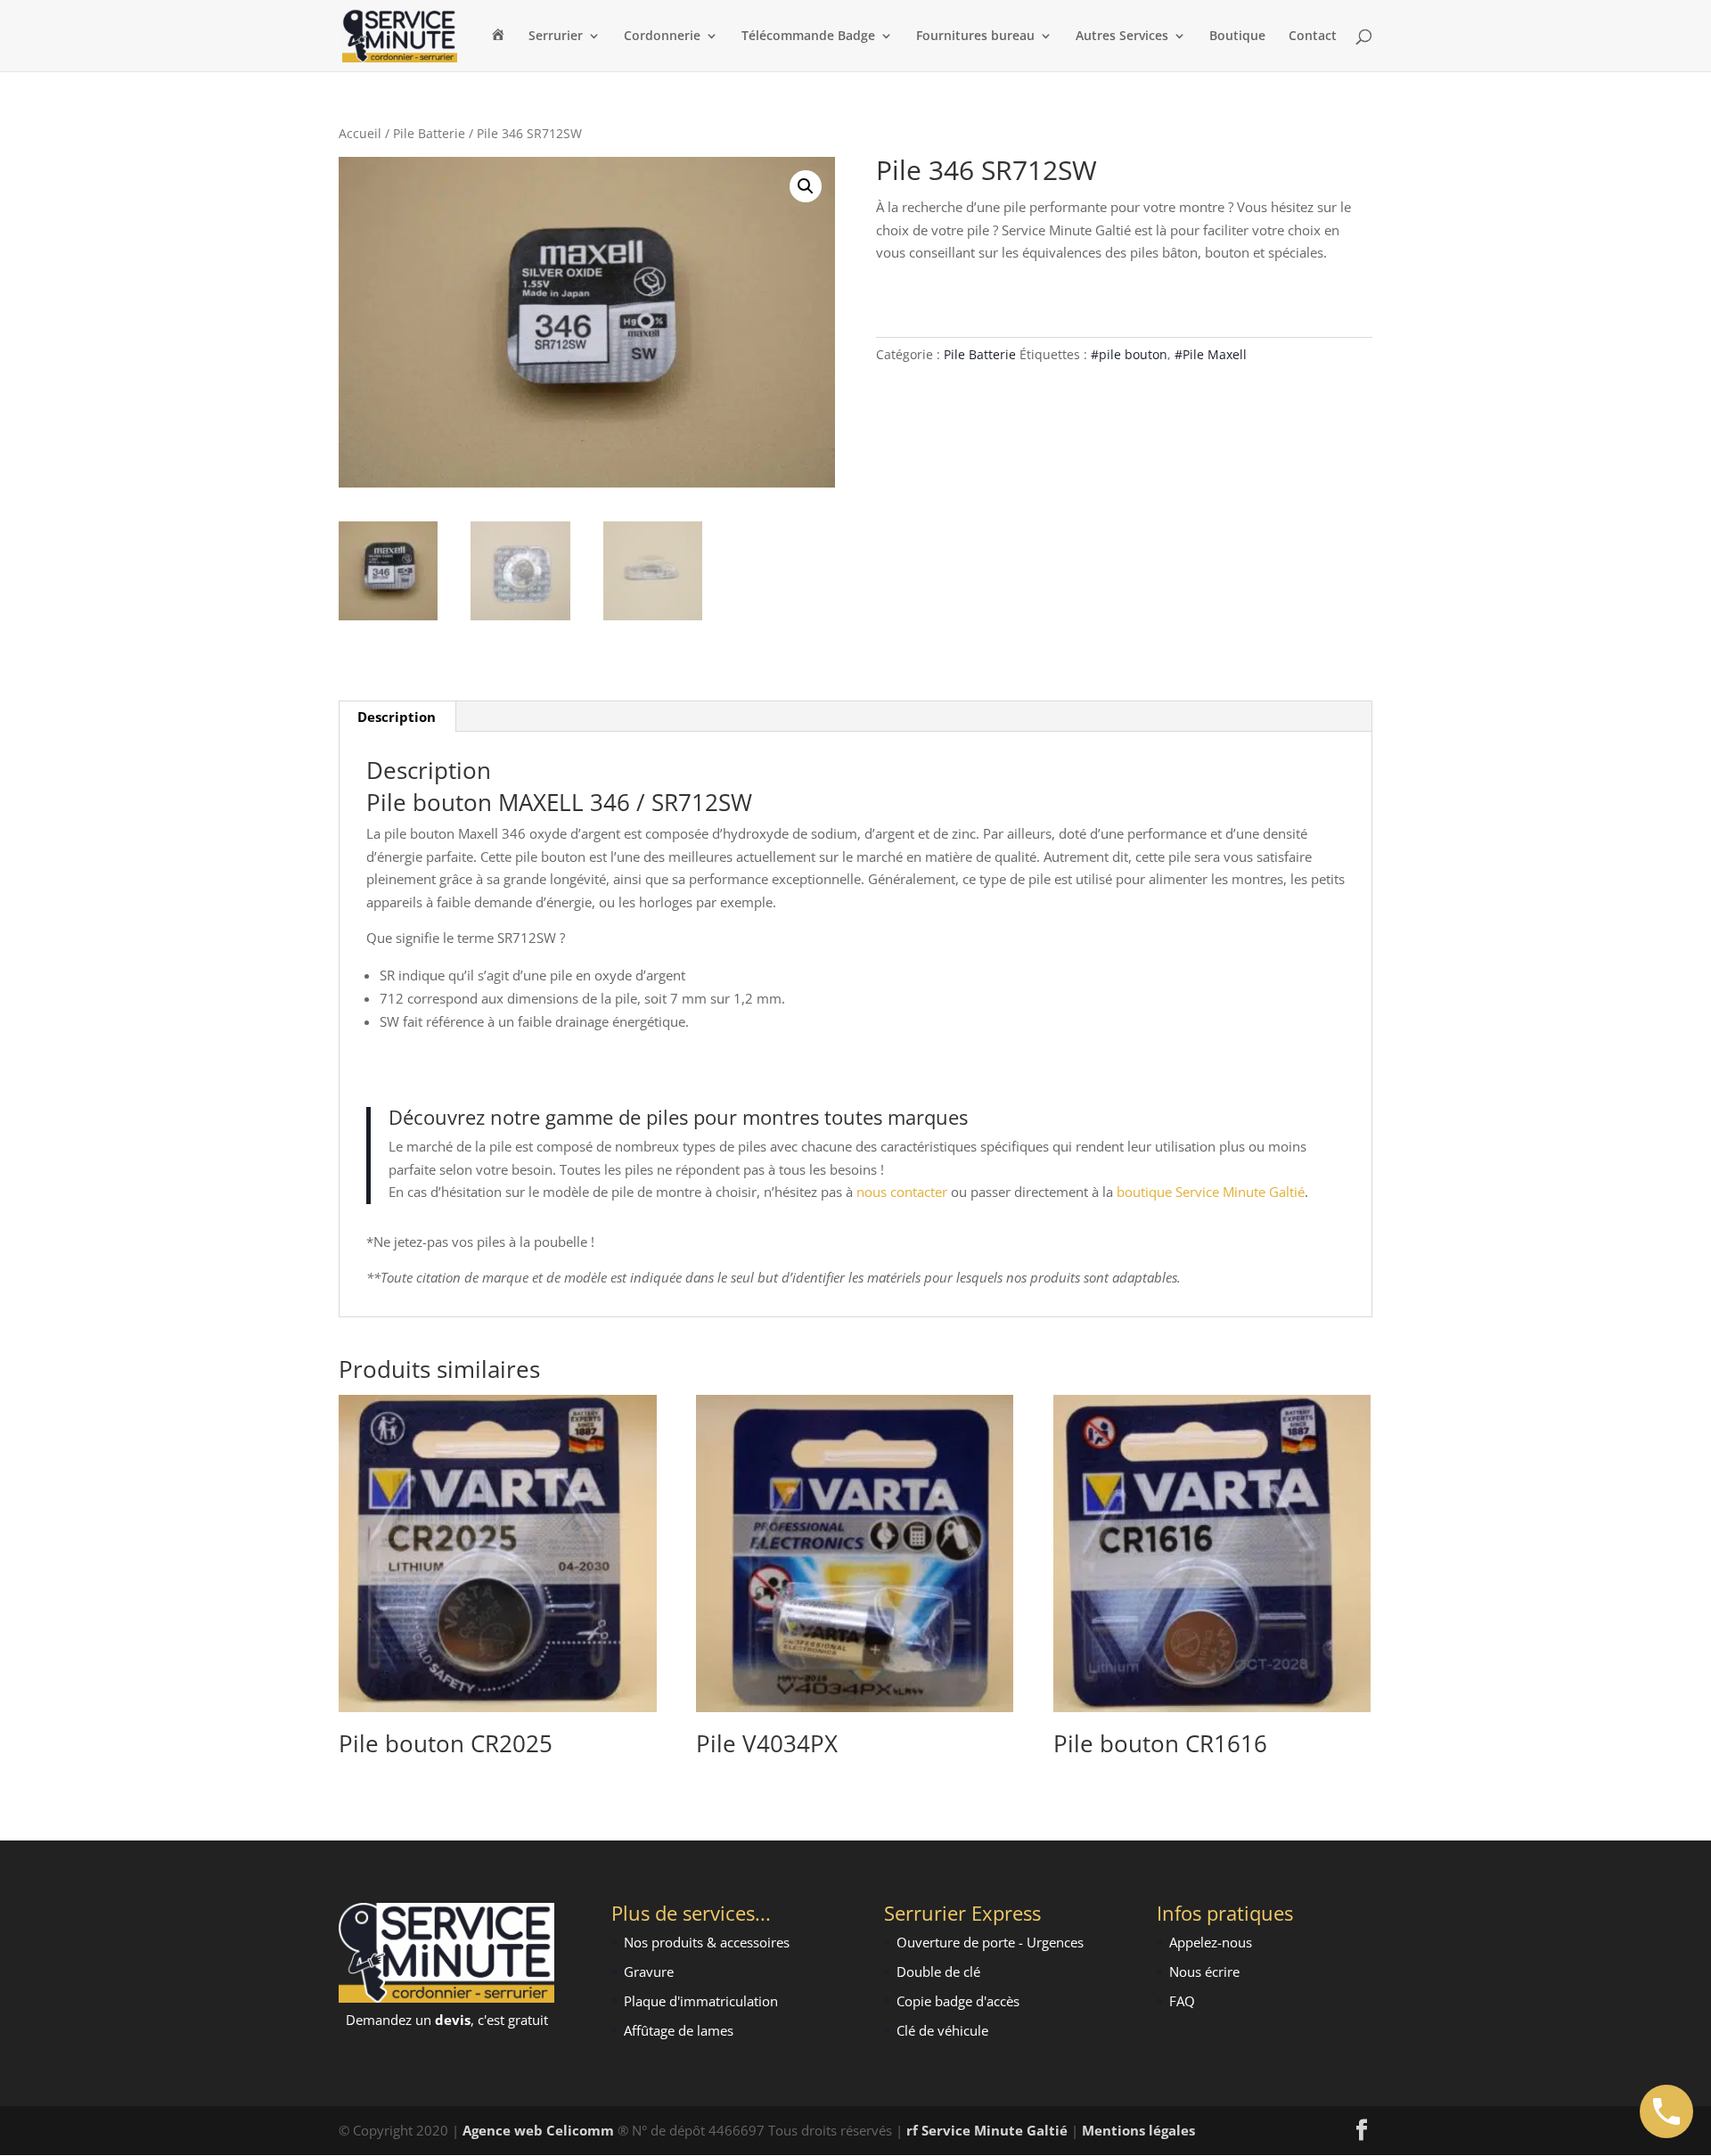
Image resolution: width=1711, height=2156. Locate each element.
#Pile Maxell (1211, 354)
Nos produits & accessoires (707, 1942)
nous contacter (902, 1192)
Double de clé (938, 1972)
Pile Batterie (429, 133)
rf (912, 2130)
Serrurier (556, 37)
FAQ (1182, 2001)
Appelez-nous (1211, 1942)
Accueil (360, 133)
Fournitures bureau (975, 37)
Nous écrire (1204, 1972)
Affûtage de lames (679, 2030)
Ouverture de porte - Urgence (987, 1942)
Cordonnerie (662, 37)
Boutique (1237, 37)
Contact (1313, 37)
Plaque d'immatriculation (701, 2001)
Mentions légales (1138, 2130)
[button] (806, 186)
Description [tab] (397, 717)
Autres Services (1122, 37)
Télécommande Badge (808, 37)
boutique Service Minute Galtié (1211, 1192)
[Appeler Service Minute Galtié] (1666, 2111)
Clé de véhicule (942, 2030)
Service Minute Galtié (995, 2130)
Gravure (649, 1972)
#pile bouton (1129, 354)
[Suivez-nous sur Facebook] (1362, 2131)
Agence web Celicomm (540, 2130)
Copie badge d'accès (958, 2001)
